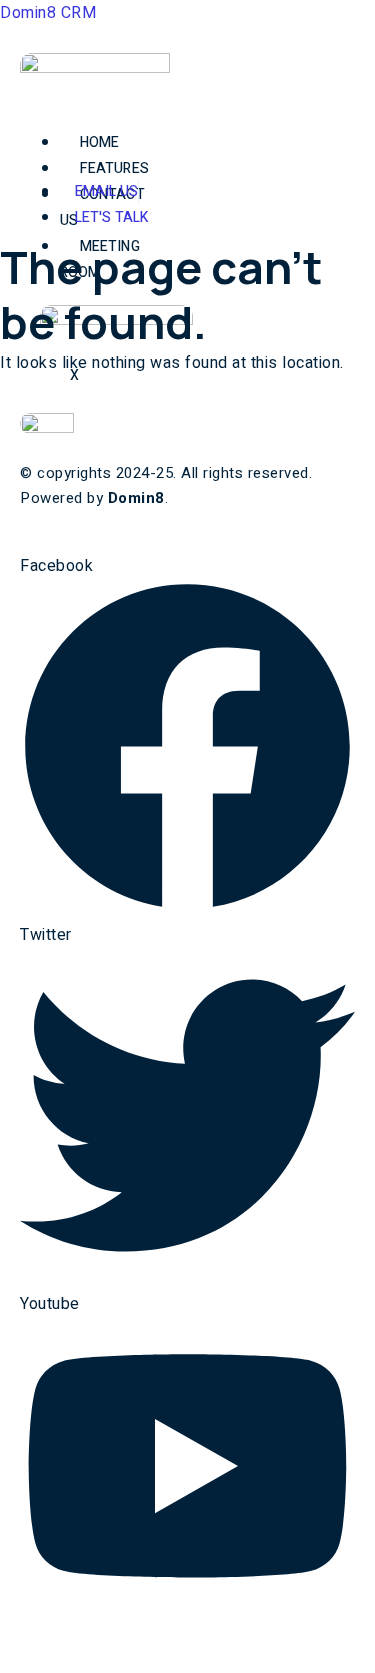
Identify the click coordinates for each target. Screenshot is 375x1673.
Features (114, 168)
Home (99, 142)
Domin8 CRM (48, 13)
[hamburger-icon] (98, 121)
